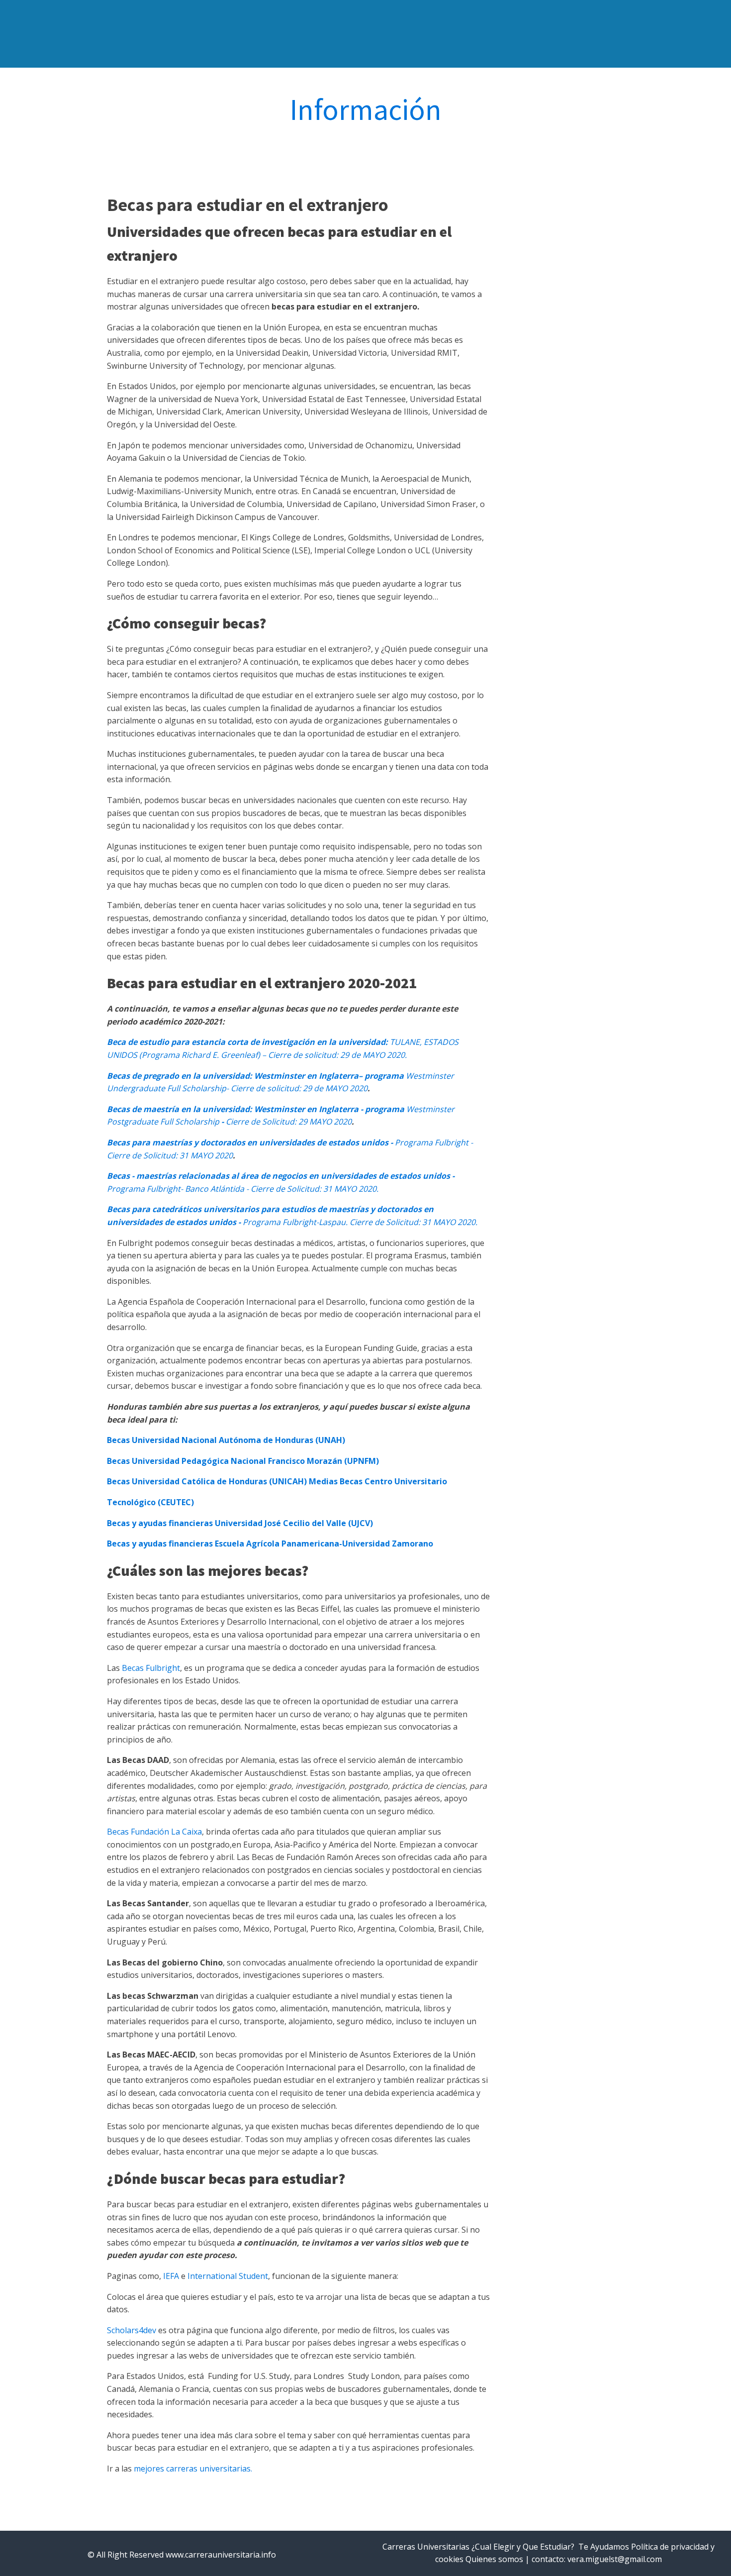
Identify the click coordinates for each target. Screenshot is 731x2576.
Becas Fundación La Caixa (154, 1832)
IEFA (171, 2276)
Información (366, 109)
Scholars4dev (132, 2330)
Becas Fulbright (151, 1668)
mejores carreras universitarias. (193, 2469)
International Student (228, 2276)
